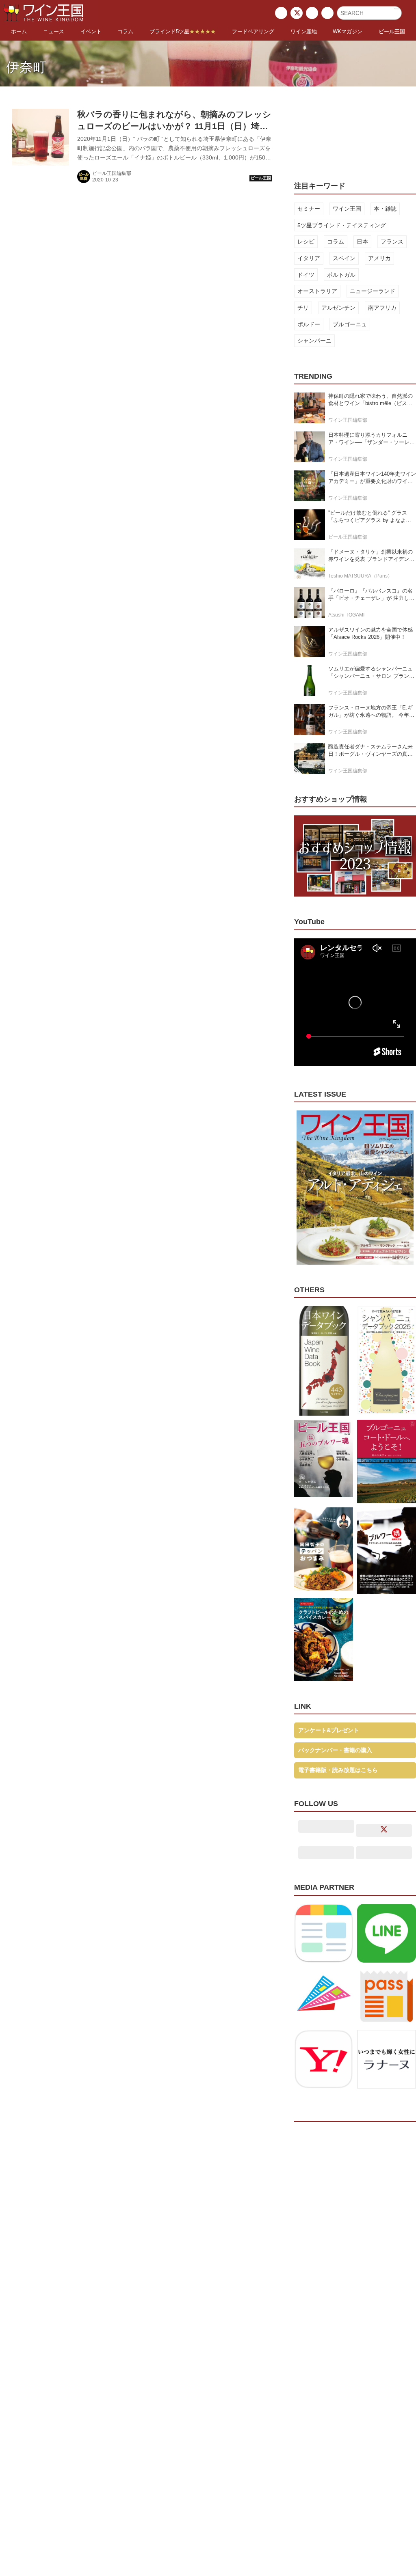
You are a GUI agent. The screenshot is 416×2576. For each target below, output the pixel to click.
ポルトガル (341, 275)
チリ (303, 308)
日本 (362, 241)
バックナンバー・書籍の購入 (335, 1750)
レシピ (306, 241)
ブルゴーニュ (350, 324)
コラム (336, 241)
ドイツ (306, 275)
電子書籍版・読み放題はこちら (338, 1770)
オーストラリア (317, 291)
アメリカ (379, 258)
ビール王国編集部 (112, 173)
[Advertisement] (355, 128)
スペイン (344, 258)
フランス (392, 241)
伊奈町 (26, 67)
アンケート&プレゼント (329, 1730)
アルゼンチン (338, 308)
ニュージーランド (373, 291)
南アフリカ (382, 308)
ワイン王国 (347, 209)
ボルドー (309, 324)
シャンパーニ (314, 341)
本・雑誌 (385, 209)
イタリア (309, 258)
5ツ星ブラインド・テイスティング (342, 225)
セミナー (309, 209)
